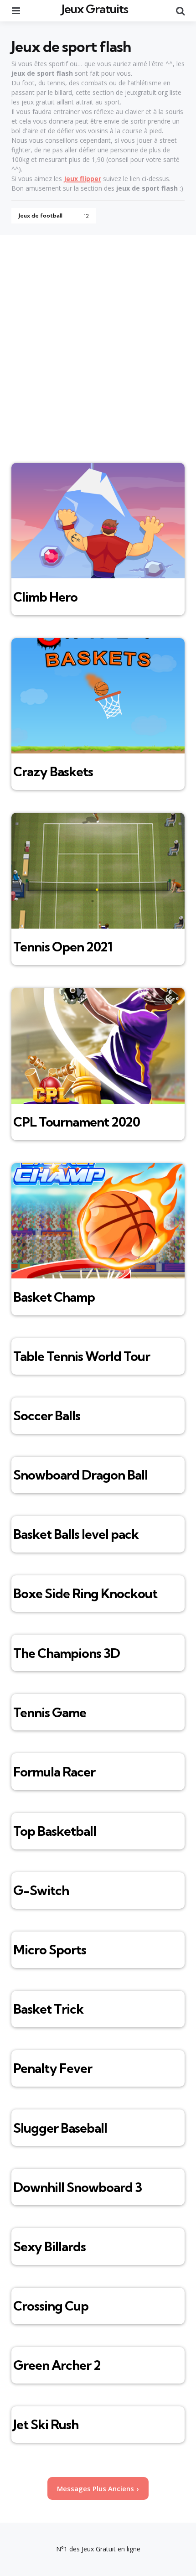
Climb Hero (45, 597)
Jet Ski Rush (46, 2424)
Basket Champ (54, 1297)
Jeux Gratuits (95, 9)
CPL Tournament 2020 (77, 1122)
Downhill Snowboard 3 (77, 2187)
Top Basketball (55, 1831)
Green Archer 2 (57, 2365)
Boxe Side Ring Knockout (85, 1593)
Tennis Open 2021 (63, 947)
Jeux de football (54, 216)
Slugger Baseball (60, 2128)
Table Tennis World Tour (82, 1356)
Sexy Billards (49, 2246)
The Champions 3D (67, 1653)
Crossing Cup (51, 2306)
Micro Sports (50, 1950)
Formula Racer (54, 1772)
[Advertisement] (98, 338)
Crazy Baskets (53, 771)
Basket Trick (48, 2009)
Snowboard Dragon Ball (80, 1475)
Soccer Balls (47, 1415)
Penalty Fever (53, 2068)
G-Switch (41, 1890)
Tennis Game (50, 1712)
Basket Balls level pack (76, 1534)
